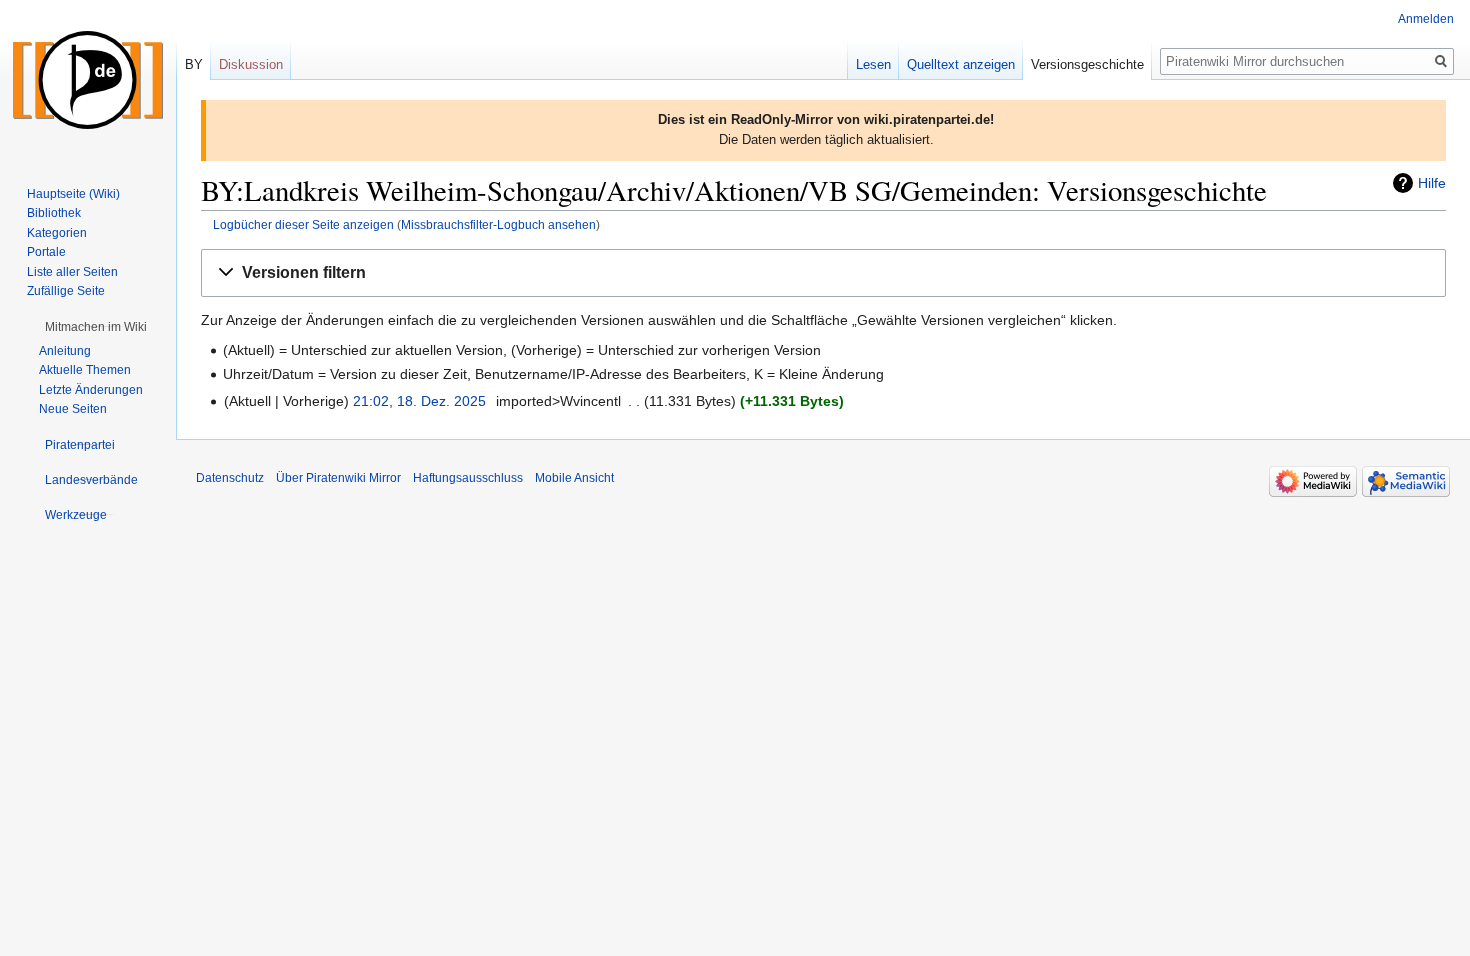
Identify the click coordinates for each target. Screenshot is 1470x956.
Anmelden (1426, 19)
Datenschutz (230, 478)
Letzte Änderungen (91, 390)
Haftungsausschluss (468, 478)
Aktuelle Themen (85, 370)
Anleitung (65, 351)
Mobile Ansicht (574, 478)
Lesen (873, 64)
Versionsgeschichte (1087, 64)
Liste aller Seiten (72, 272)
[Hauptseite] (88, 80)
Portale (46, 252)
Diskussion (251, 64)
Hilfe (1432, 183)
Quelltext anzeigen (961, 64)
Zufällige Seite (66, 291)
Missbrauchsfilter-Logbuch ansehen (498, 224)
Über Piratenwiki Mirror (338, 478)
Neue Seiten (73, 409)
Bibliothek (54, 213)
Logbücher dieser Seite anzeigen (303, 224)
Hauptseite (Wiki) (73, 194)
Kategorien (57, 233)
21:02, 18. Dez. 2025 (419, 401)
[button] (823, 273)
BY (194, 64)
